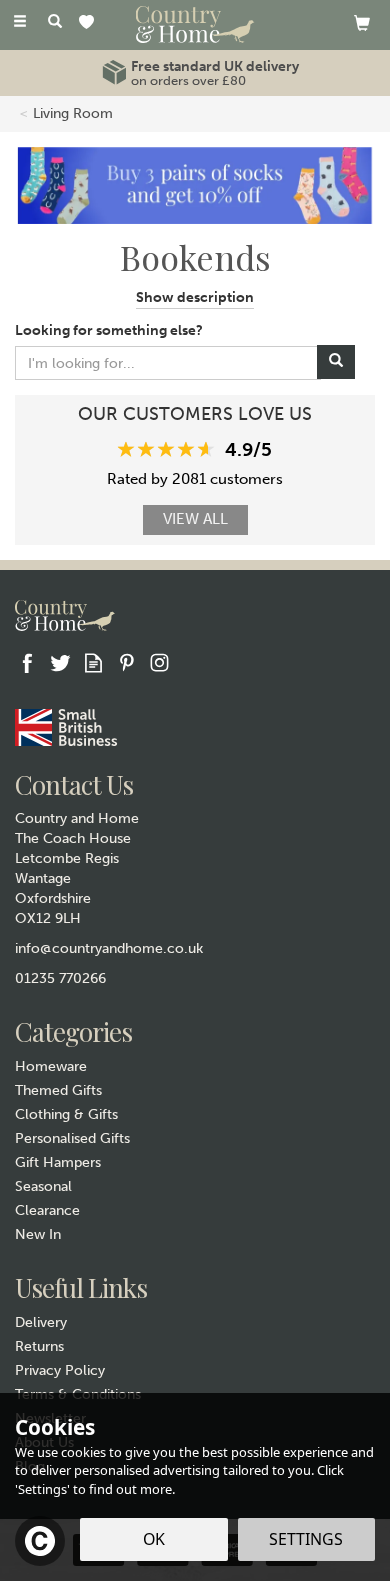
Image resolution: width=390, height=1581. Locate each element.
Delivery (41, 1322)
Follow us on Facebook (27, 662)
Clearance (47, 1210)
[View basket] (362, 22)
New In (38, 1234)
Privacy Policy (60, 1370)
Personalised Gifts (72, 1138)
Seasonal (43, 1186)
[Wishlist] (90, 23)
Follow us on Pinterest (126, 662)
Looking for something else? (109, 330)
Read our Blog (93, 662)
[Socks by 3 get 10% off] (195, 184)
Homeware (51, 1066)
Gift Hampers (58, 1162)
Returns (39, 1346)
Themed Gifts (58, 1090)
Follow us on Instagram (159, 662)
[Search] (55, 23)
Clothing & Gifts (66, 1114)
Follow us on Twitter (60, 662)
